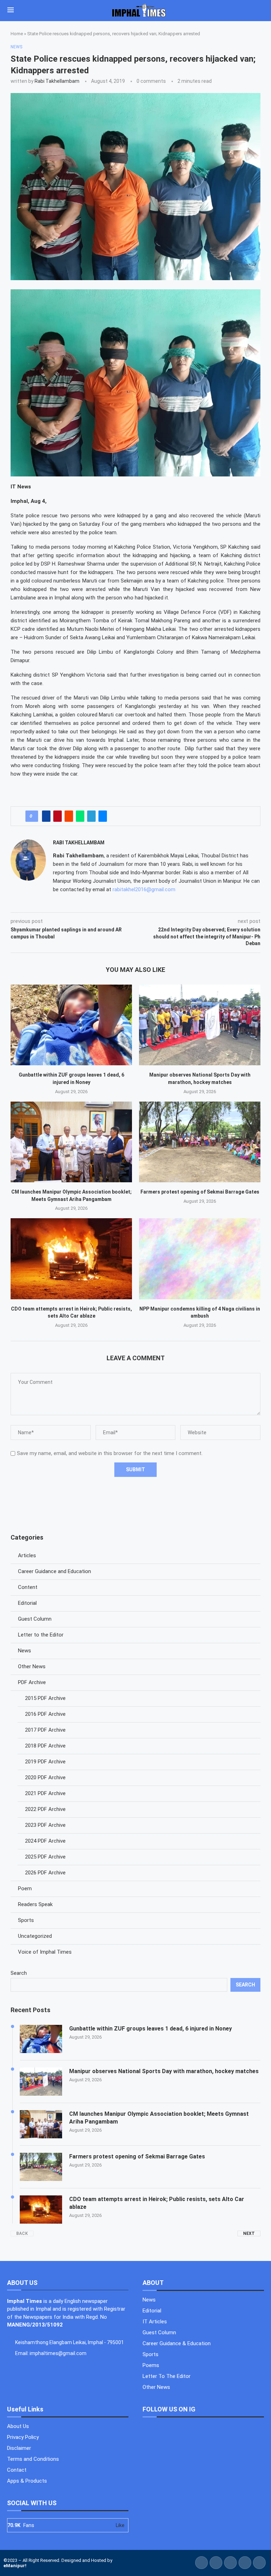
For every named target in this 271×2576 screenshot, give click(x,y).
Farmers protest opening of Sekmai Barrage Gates (200, 1192)
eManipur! (15, 2566)
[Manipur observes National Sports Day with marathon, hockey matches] (200, 1025)
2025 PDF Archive (45, 1857)
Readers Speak (35, 1904)
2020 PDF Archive (45, 1777)
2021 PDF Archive (45, 1793)
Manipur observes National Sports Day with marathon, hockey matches (164, 2071)
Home (17, 34)
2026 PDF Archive (45, 1873)
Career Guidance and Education (55, 1571)
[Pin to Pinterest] (58, 816)
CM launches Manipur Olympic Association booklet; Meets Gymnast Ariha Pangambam (159, 2118)
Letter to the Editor (41, 1635)
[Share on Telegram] (91, 816)
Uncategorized (35, 1936)
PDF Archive (32, 1682)
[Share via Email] (103, 816)
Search (19, 1973)
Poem (25, 1888)
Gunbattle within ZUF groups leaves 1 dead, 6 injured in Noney (150, 2029)
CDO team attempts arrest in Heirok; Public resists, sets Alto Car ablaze (157, 2203)
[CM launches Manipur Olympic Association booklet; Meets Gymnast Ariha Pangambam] (71, 1142)
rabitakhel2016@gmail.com (144, 889)
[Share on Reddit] (69, 816)
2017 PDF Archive (45, 1730)
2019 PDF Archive (45, 1762)
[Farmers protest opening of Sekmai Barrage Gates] (200, 1142)
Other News (32, 1666)
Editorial (27, 1603)
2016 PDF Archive (45, 1714)
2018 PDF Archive (45, 1746)
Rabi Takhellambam (57, 81)
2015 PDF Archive (45, 1698)
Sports (26, 1920)
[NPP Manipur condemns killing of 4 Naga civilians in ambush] (200, 1259)
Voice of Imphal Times (45, 1952)
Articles (27, 1555)
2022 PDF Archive (45, 1809)
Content (28, 1587)
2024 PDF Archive (45, 1841)
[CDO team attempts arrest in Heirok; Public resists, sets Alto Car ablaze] (71, 1259)
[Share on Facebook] (46, 816)
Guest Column (35, 1619)
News (25, 1651)
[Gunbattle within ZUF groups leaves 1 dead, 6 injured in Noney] (71, 1025)
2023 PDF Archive (45, 1825)
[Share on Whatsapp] (80, 816)
